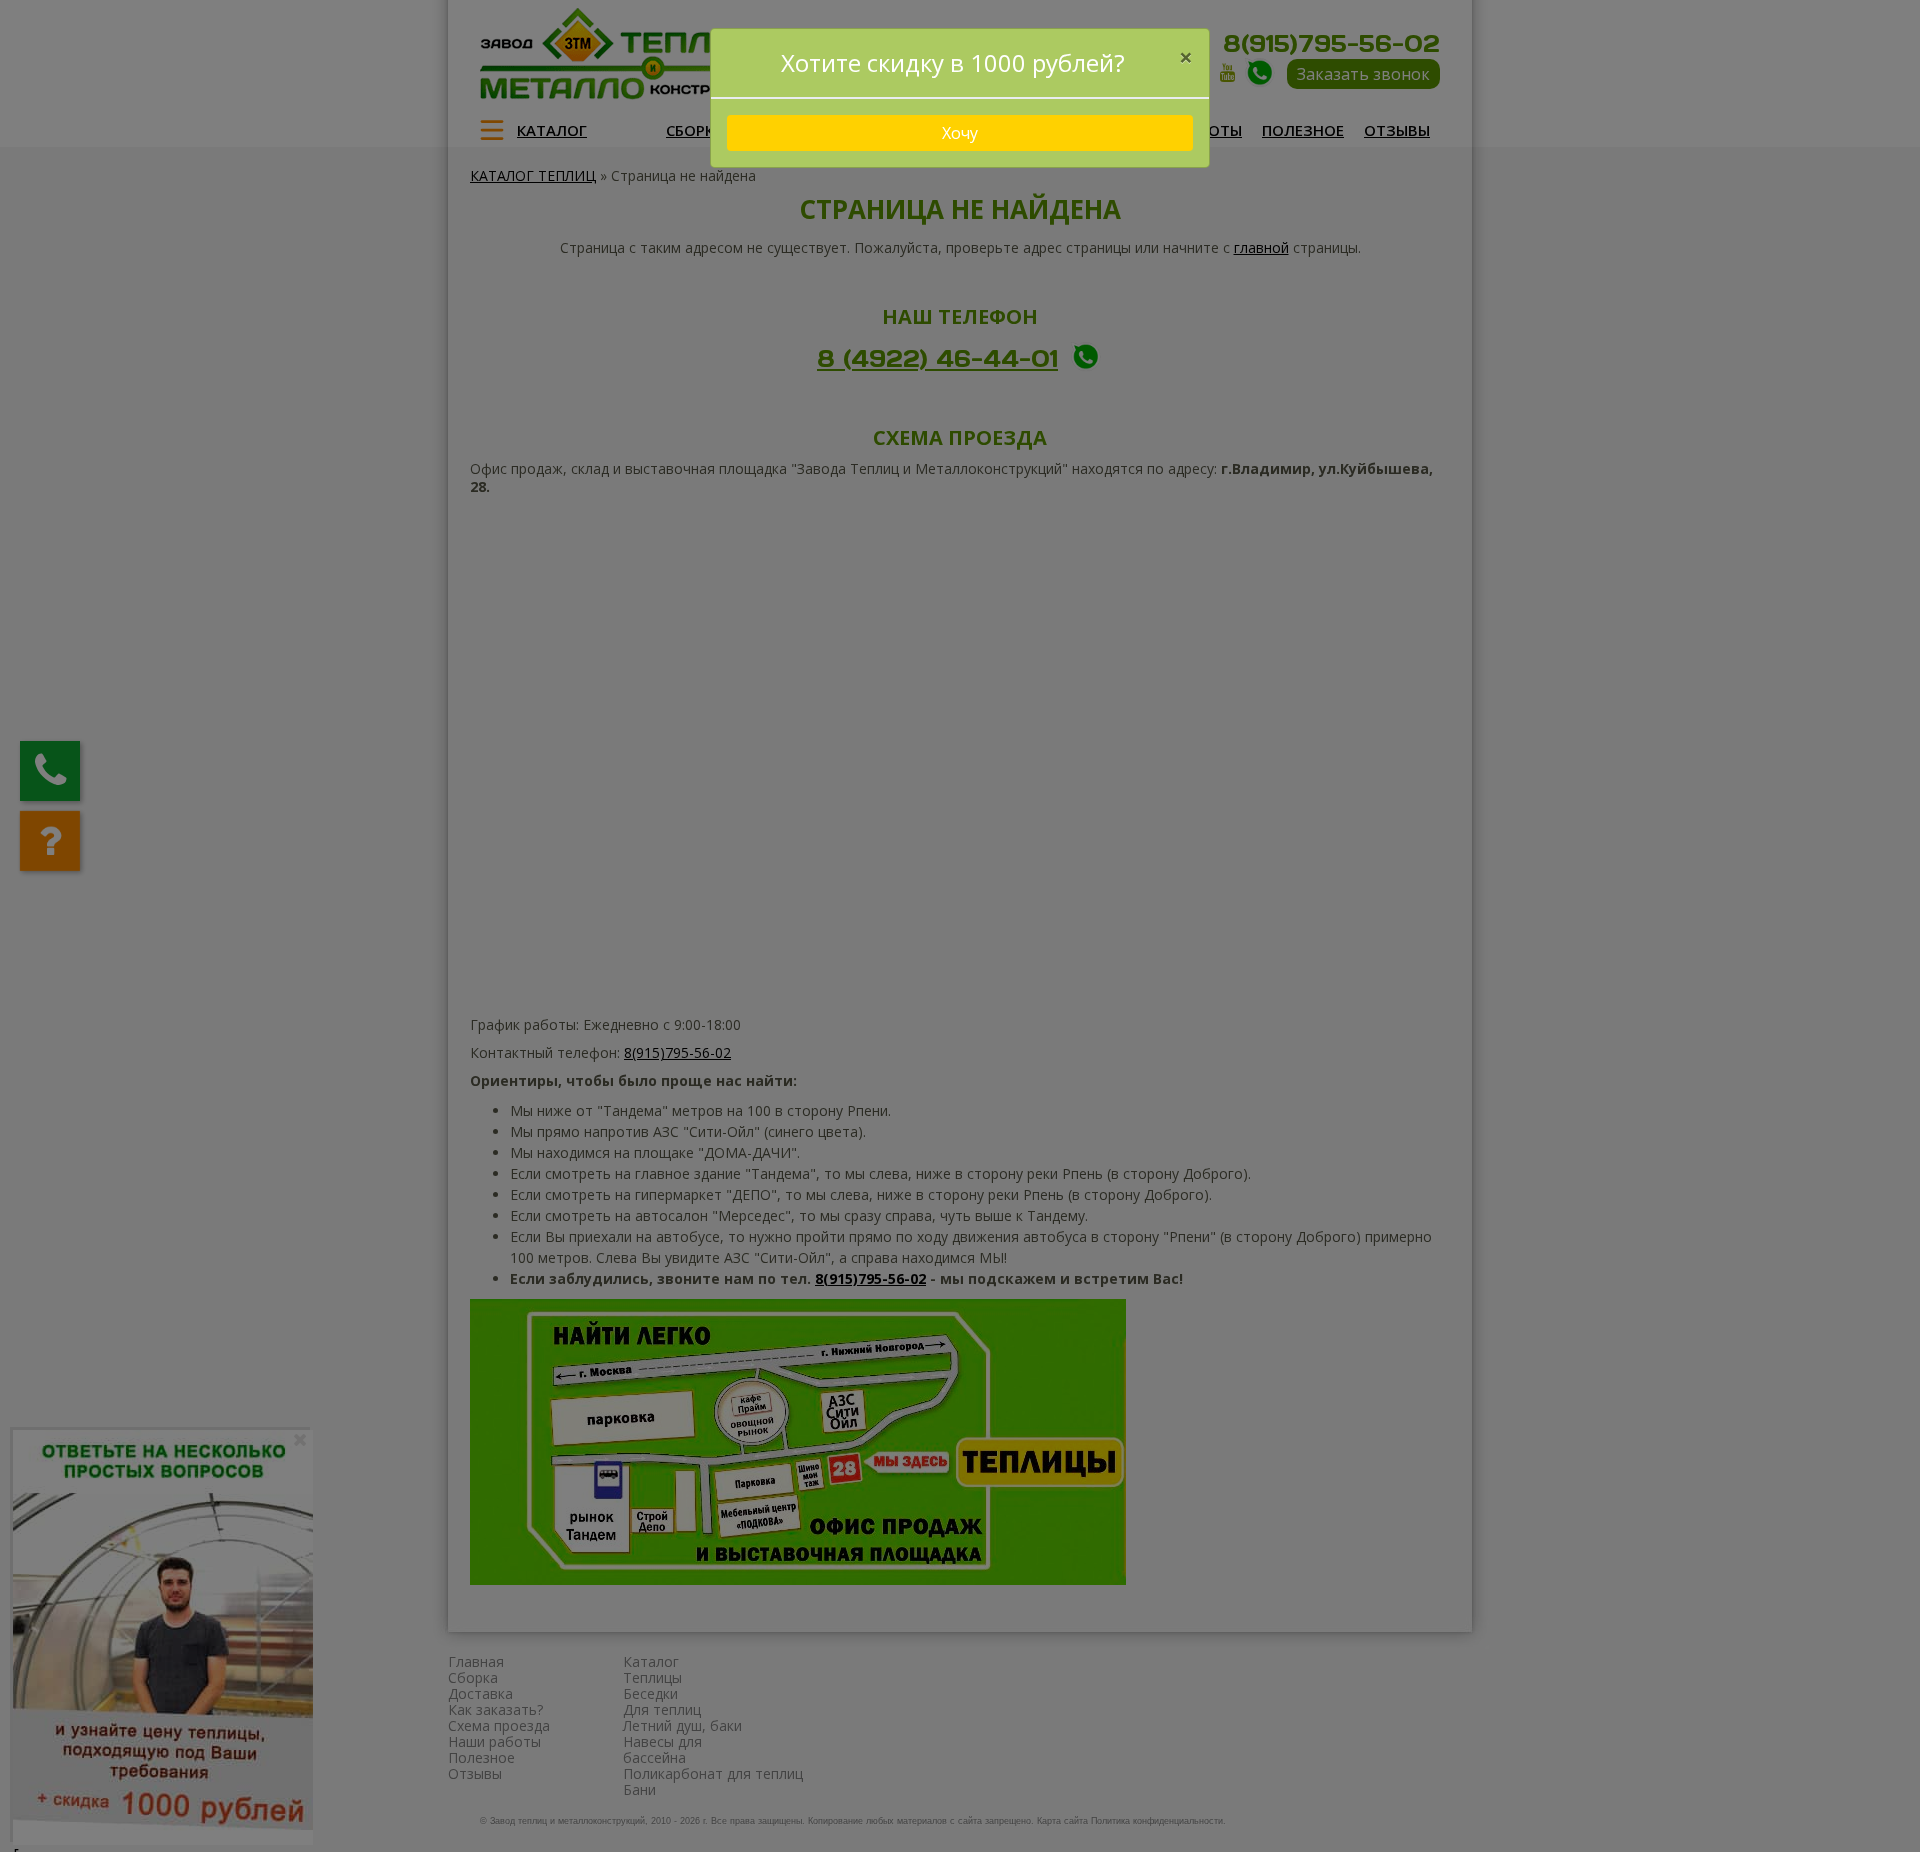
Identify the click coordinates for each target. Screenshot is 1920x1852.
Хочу (960, 133)
